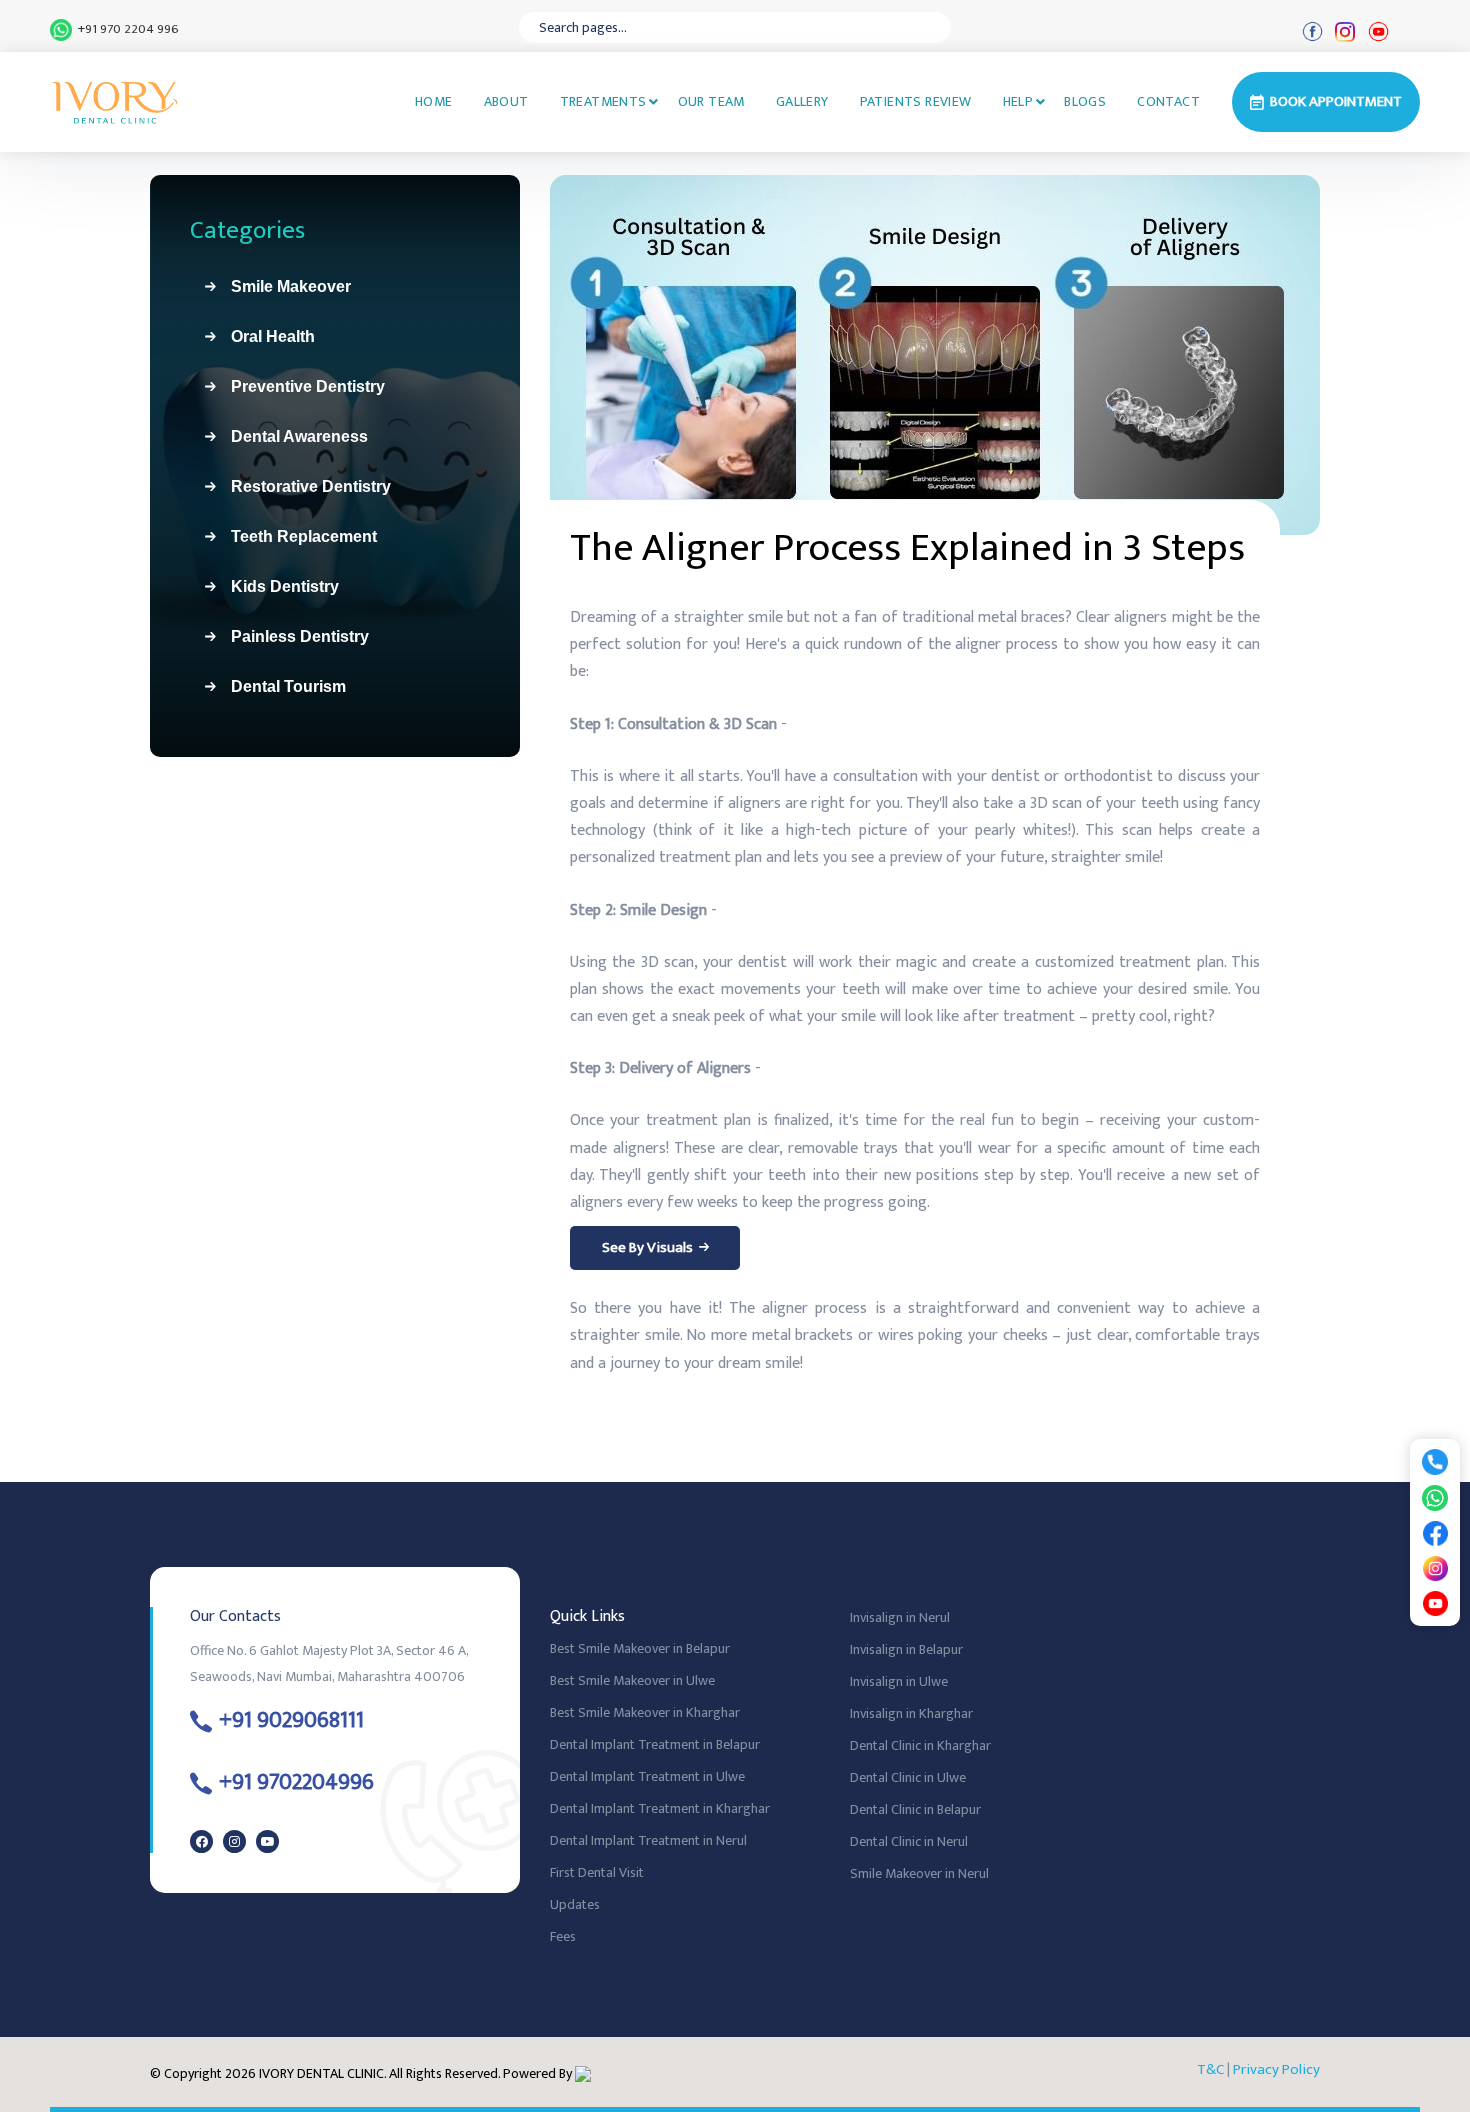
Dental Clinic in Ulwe (908, 1777)
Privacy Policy (1276, 2069)
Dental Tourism (280, 686)
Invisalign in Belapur (906, 1649)
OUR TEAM (711, 101)
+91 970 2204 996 (125, 30)
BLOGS (1085, 101)
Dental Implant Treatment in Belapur (655, 1744)
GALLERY (802, 101)
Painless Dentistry (292, 636)
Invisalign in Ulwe (899, 1681)
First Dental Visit (597, 1872)
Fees (563, 1936)
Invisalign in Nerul (900, 1617)
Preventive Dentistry (300, 386)
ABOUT (506, 101)
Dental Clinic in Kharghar (920, 1745)
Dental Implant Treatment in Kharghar (660, 1808)
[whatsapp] (1435, 1497)
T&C (1210, 2069)
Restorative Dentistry (303, 486)
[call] (1435, 1461)
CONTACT (1168, 101)
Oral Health (265, 336)
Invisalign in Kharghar (911, 1713)
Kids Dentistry (277, 586)
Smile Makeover (283, 286)
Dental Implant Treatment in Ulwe (647, 1776)
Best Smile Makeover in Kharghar (645, 1712)
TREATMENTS (603, 101)
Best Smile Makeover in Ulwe (632, 1680)
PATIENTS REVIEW (916, 101)
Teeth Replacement (296, 536)
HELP (1018, 101)
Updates (575, 1904)
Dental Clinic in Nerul (909, 1841)
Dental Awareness (291, 436)
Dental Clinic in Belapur (915, 1809)
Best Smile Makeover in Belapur (640, 1648)
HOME (434, 101)
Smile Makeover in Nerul (919, 1873)
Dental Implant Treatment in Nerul (648, 1840)
